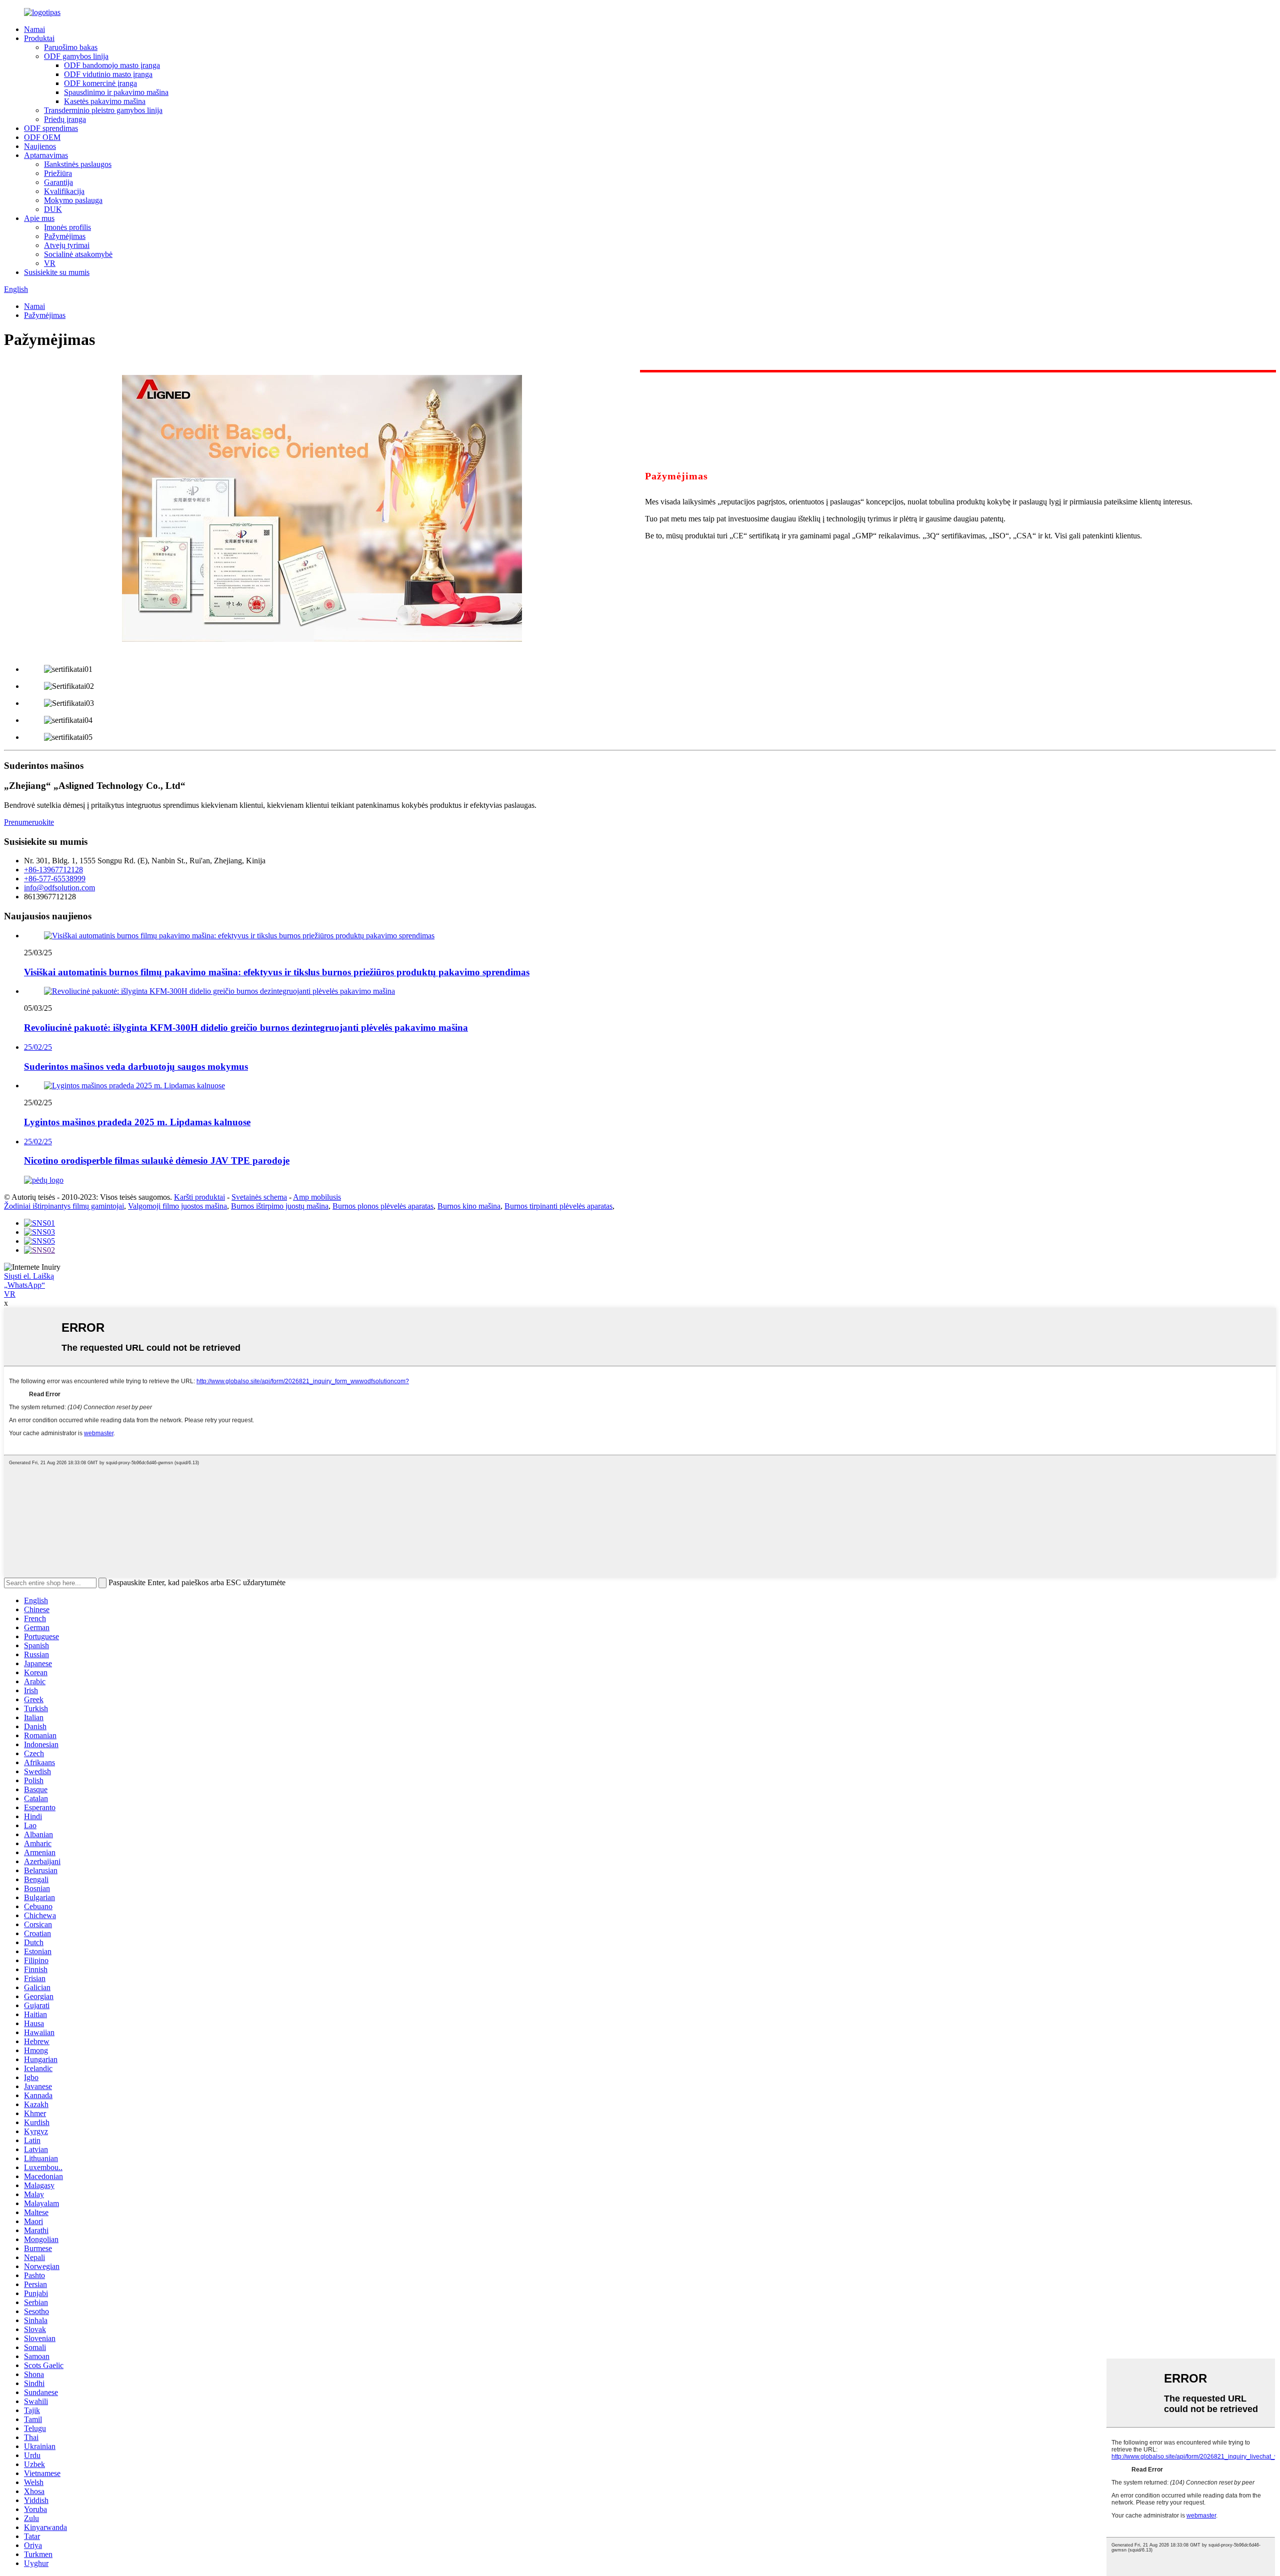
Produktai (39, 38)
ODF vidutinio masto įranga (108, 74)
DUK (53, 209)
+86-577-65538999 (55, 879)
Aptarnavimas (46, 155)
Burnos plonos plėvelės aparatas (383, 1206)
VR (50, 263)
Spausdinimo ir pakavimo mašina (116, 92)
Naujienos (40, 146)
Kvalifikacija (64, 191)
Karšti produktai (199, 1197)
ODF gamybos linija (76, 56)
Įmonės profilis (67, 227)
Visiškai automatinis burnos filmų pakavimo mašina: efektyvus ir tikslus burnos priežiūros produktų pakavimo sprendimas (277, 972)
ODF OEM (42, 137)
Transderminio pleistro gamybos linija (103, 110)
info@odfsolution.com (59, 888)
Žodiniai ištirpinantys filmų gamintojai (64, 1206)
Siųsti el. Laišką (29, 1276)
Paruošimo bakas (71, 47)
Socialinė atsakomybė (78, 254)
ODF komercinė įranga (100, 83)
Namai (34, 29)
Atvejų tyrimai (67, 245)
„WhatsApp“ (24, 1285)
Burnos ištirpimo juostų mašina (280, 1206)
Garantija (58, 182)
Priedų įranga (65, 119)
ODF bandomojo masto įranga (112, 65)
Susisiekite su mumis (57, 272)
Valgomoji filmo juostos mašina (177, 1206)
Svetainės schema (259, 1197)
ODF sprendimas (51, 128)
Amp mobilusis (317, 1197)
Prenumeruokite (29, 822)
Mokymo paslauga (73, 200)
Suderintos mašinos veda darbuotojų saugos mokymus (136, 1067)
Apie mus (39, 218)
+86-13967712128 (53, 870)
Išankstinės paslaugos (78, 164)
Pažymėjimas (65, 236)
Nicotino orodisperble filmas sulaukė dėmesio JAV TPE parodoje (157, 1161)
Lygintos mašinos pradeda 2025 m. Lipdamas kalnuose (137, 1122)
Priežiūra (58, 173)
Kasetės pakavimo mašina (105, 101)
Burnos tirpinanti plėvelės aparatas (558, 1206)
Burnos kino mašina (469, 1206)
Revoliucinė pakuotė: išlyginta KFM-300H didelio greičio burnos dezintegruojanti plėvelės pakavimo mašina (246, 1028)
